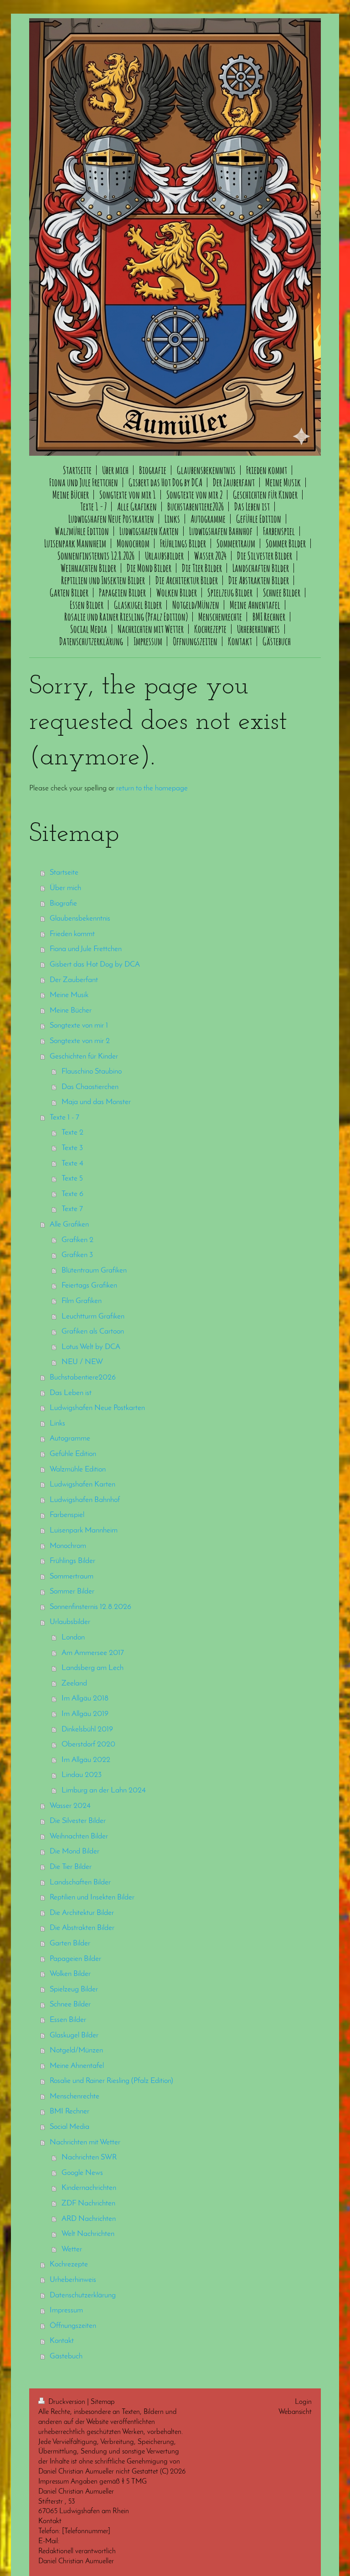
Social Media (69, 2127)
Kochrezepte (69, 2264)
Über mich (65, 888)
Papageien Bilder (75, 1959)
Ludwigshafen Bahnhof (85, 1500)
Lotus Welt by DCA (91, 1347)
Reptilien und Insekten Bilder (92, 1897)
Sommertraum (72, 1576)
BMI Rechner (69, 2111)
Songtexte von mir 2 (80, 1041)
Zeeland (74, 1683)
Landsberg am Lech (93, 1668)
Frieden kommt (72, 934)
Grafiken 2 (77, 1240)
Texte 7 (72, 1209)
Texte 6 (72, 1194)
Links (57, 1423)
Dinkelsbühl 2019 (87, 1729)
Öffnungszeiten (73, 2326)
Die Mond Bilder (75, 1851)
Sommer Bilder (72, 1591)
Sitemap (103, 2402)
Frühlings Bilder (72, 1561)
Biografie (63, 904)
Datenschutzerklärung (83, 2295)
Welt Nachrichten (88, 2234)
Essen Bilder (68, 2020)
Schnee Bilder (70, 2004)
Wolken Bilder (70, 1974)
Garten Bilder (70, 1943)
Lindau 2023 (82, 1775)
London (73, 1637)
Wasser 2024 (70, 1806)
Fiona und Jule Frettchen (86, 949)
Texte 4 (72, 1163)
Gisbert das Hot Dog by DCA (95, 965)
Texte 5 (72, 1179)
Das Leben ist (71, 1393)
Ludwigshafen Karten (82, 1484)
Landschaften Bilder (80, 1882)
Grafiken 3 (77, 1255)
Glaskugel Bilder (74, 2035)
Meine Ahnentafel (77, 2066)
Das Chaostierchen (90, 1087)
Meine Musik (69, 995)
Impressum (66, 2310)
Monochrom (68, 1546)
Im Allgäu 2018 (85, 1698)
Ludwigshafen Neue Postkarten (97, 1408)
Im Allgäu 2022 (86, 1760)
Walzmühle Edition (78, 1469)
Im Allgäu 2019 (85, 1714)
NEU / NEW (82, 1362)
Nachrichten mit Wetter (85, 2142)
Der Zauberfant (74, 980)
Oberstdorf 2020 (88, 1744)
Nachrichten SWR (89, 2157)
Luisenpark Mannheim (84, 1530)
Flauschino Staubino (92, 1072)
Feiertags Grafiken (89, 1285)
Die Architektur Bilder (82, 1913)
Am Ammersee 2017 (93, 1653)
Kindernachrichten (89, 2188)
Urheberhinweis (73, 2280)
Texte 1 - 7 (64, 1117)
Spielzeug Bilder (74, 1989)
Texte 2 (72, 1133)
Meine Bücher (71, 1011)
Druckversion (67, 2402)
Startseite (64, 873)
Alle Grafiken (69, 1224)
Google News (82, 2173)
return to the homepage (152, 788)
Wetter (72, 2249)
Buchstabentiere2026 (83, 1377)
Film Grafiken (82, 1301)
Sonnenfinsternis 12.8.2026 (90, 1607)
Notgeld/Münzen (76, 2050)
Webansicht (295, 2412)
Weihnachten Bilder (79, 1836)
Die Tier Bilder (71, 1867)
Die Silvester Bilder (78, 1821)
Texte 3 (72, 1148)
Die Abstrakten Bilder (82, 1928)
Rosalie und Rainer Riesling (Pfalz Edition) (111, 2081)
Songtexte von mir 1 (79, 1026)
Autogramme (70, 1438)
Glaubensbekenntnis (80, 919)
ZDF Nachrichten (88, 2203)
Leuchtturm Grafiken (93, 1316)
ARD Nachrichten (89, 2219)
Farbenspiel (67, 1515)
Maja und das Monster (96, 1102)
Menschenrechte (75, 2096)
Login (303, 2402)
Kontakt (62, 2341)
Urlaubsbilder (70, 1622)
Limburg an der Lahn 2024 (104, 1790)
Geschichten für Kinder (84, 1056)
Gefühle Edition (73, 1454)
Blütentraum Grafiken (94, 1270)
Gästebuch (66, 2356)
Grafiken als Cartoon (93, 1331)
